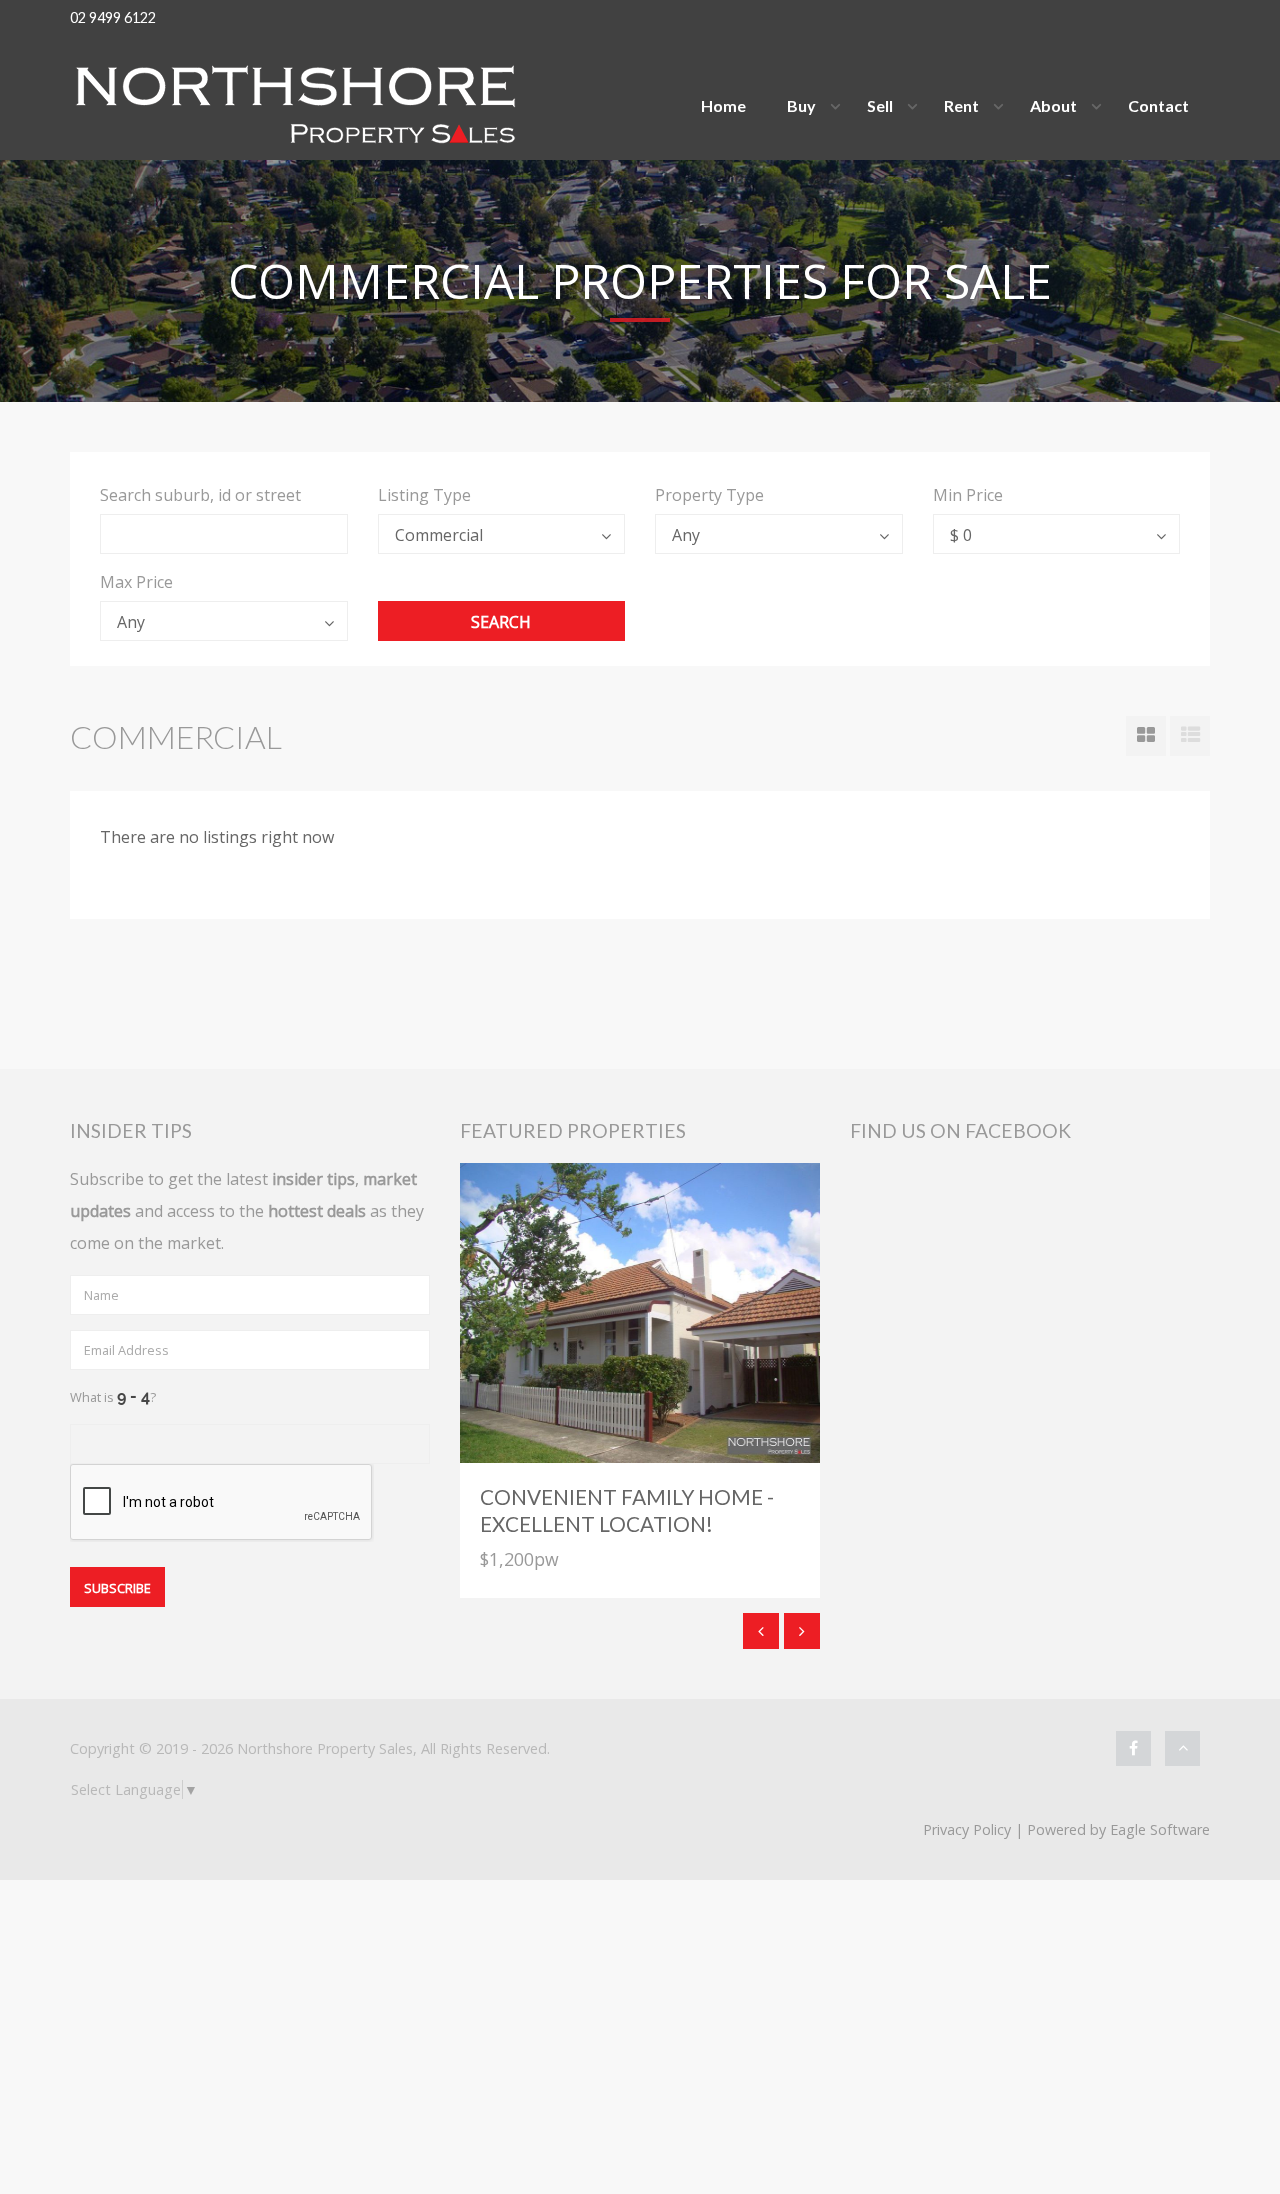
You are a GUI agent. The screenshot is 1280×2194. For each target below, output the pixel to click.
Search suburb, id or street (200, 495)
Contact (1158, 105)
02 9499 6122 (113, 17)
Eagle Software (1160, 1829)
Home (723, 105)
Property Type (709, 495)
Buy (801, 105)
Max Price (136, 582)
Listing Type (424, 495)
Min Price (968, 495)
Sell (880, 105)
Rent (961, 105)
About (1053, 105)
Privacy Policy (967, 1829)
